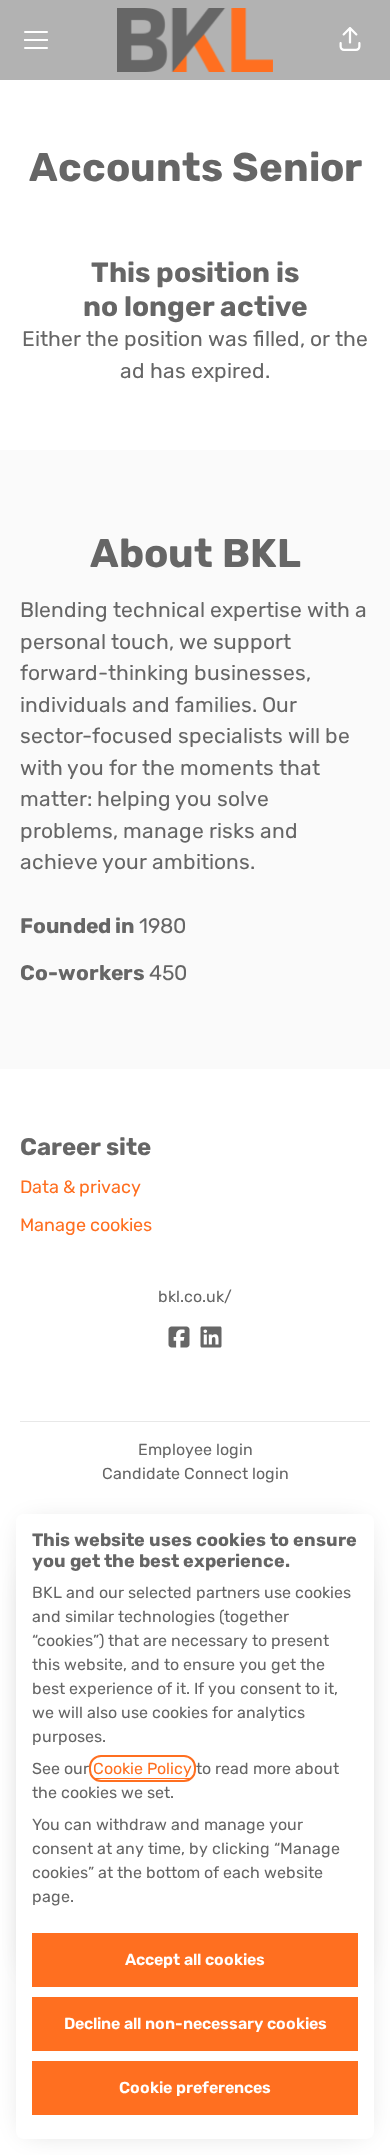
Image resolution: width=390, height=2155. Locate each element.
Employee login (195, 1449)
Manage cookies (86, 1225)
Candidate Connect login (195, 1473)
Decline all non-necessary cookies (195, 2023)
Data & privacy (80, 1187)
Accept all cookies (195, 1959)
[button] (350, 40)
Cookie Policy (142, 1768)
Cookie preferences (195, 2087)
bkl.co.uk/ (195, 1296)
